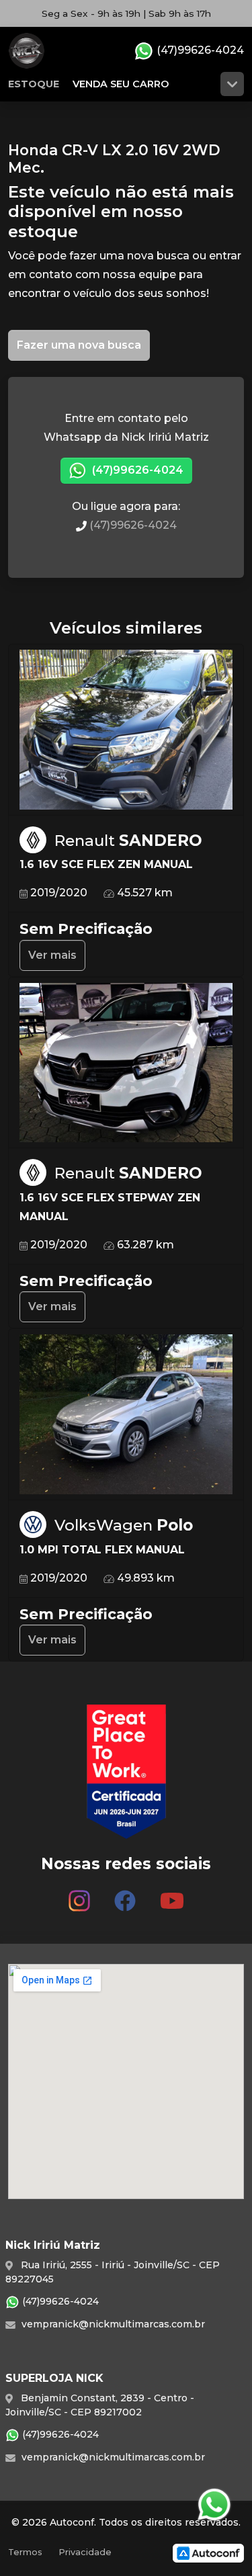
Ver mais (52, 955)
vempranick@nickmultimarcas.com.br (112, 2324)
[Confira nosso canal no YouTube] (172, 1895)
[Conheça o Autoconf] (208, 2553)
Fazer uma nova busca (79, 345)
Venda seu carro (121, 84)
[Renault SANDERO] (126, 730)
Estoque (34, 84)
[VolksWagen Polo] (126, 1415)
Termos (25, 2552)
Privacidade (85, 2552)
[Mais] (232, 84)
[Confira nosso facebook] (125, 1895)
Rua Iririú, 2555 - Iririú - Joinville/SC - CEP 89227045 (113, 2272)
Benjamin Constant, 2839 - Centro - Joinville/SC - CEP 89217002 (100, 2405)
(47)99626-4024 (199, 50)
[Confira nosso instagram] (79, 1895)
